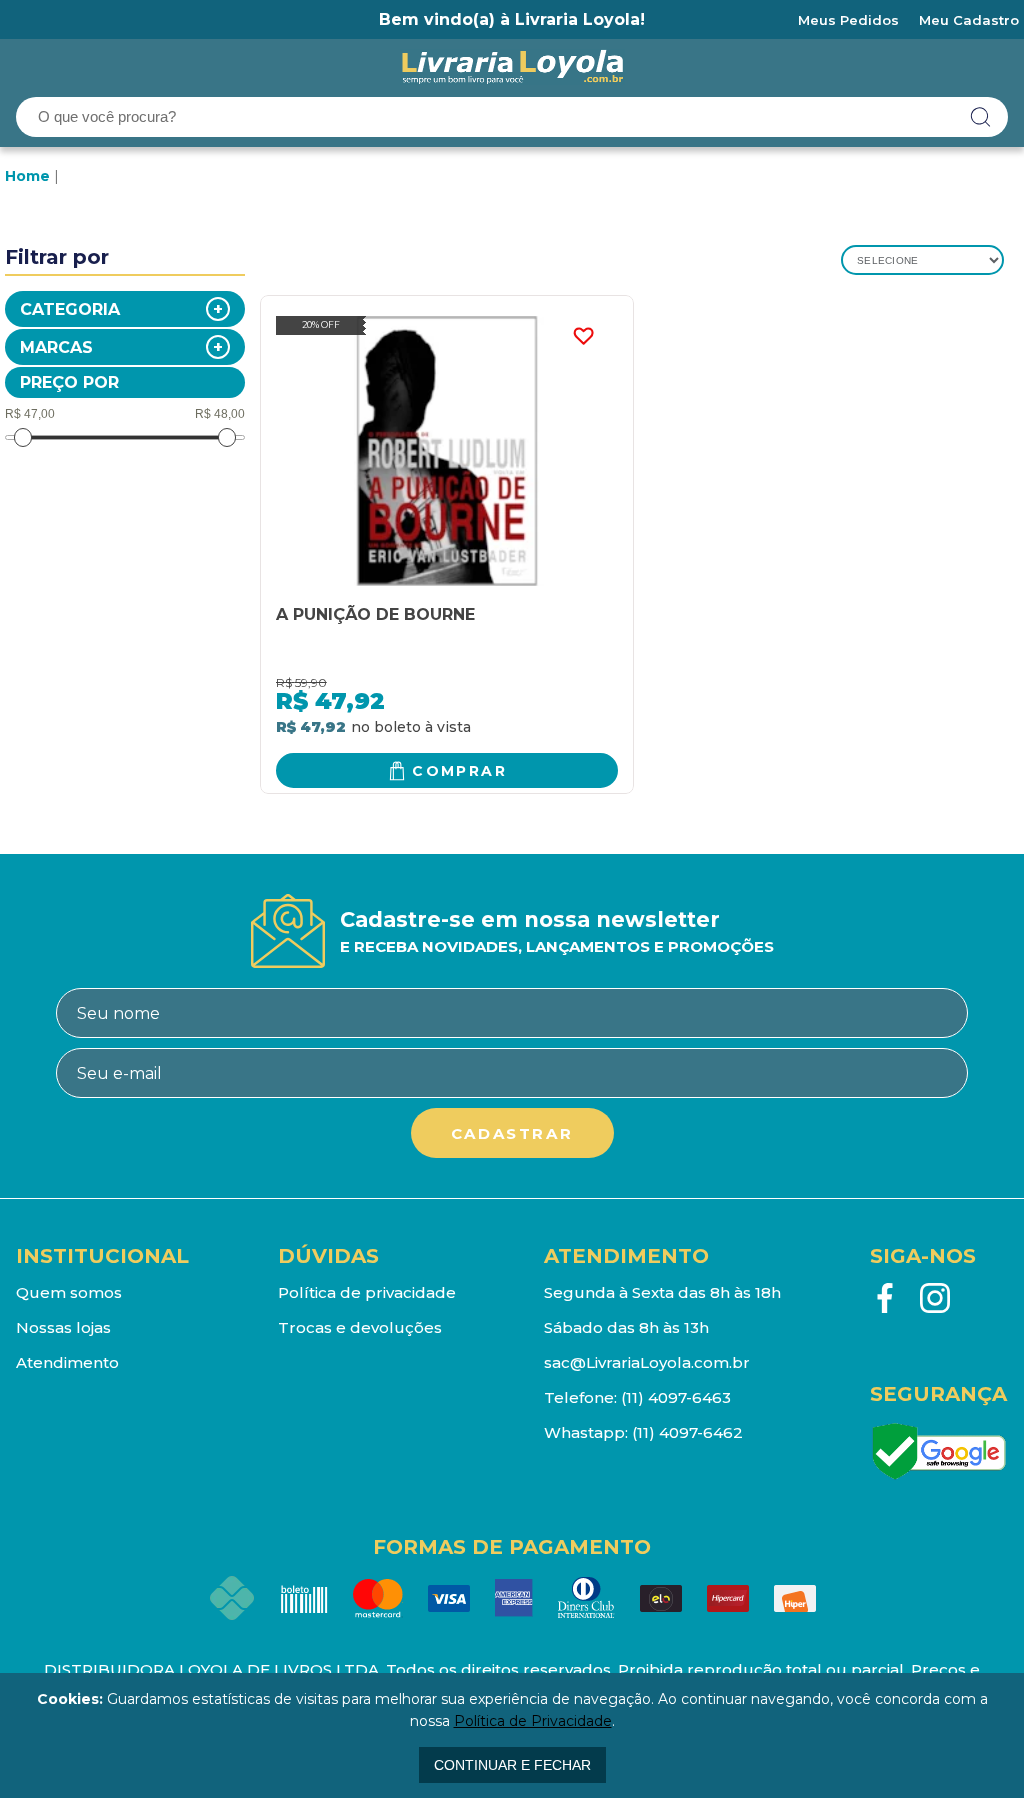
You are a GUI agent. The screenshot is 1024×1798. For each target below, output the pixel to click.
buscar (981, 117)
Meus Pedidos (848, 20)
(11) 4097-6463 (676, 1397)
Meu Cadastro (969, 20)
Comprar (459, 771)
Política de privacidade (367, 1292)
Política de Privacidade (533, 1721)
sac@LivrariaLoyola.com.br (647, 1362)
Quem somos (69, 1292)
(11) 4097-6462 (687, 1432)
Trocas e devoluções (360, 1327)
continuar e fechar (512, 1765)
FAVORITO (583, 336)
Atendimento (67, 1362)
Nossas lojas (63, 1327)
